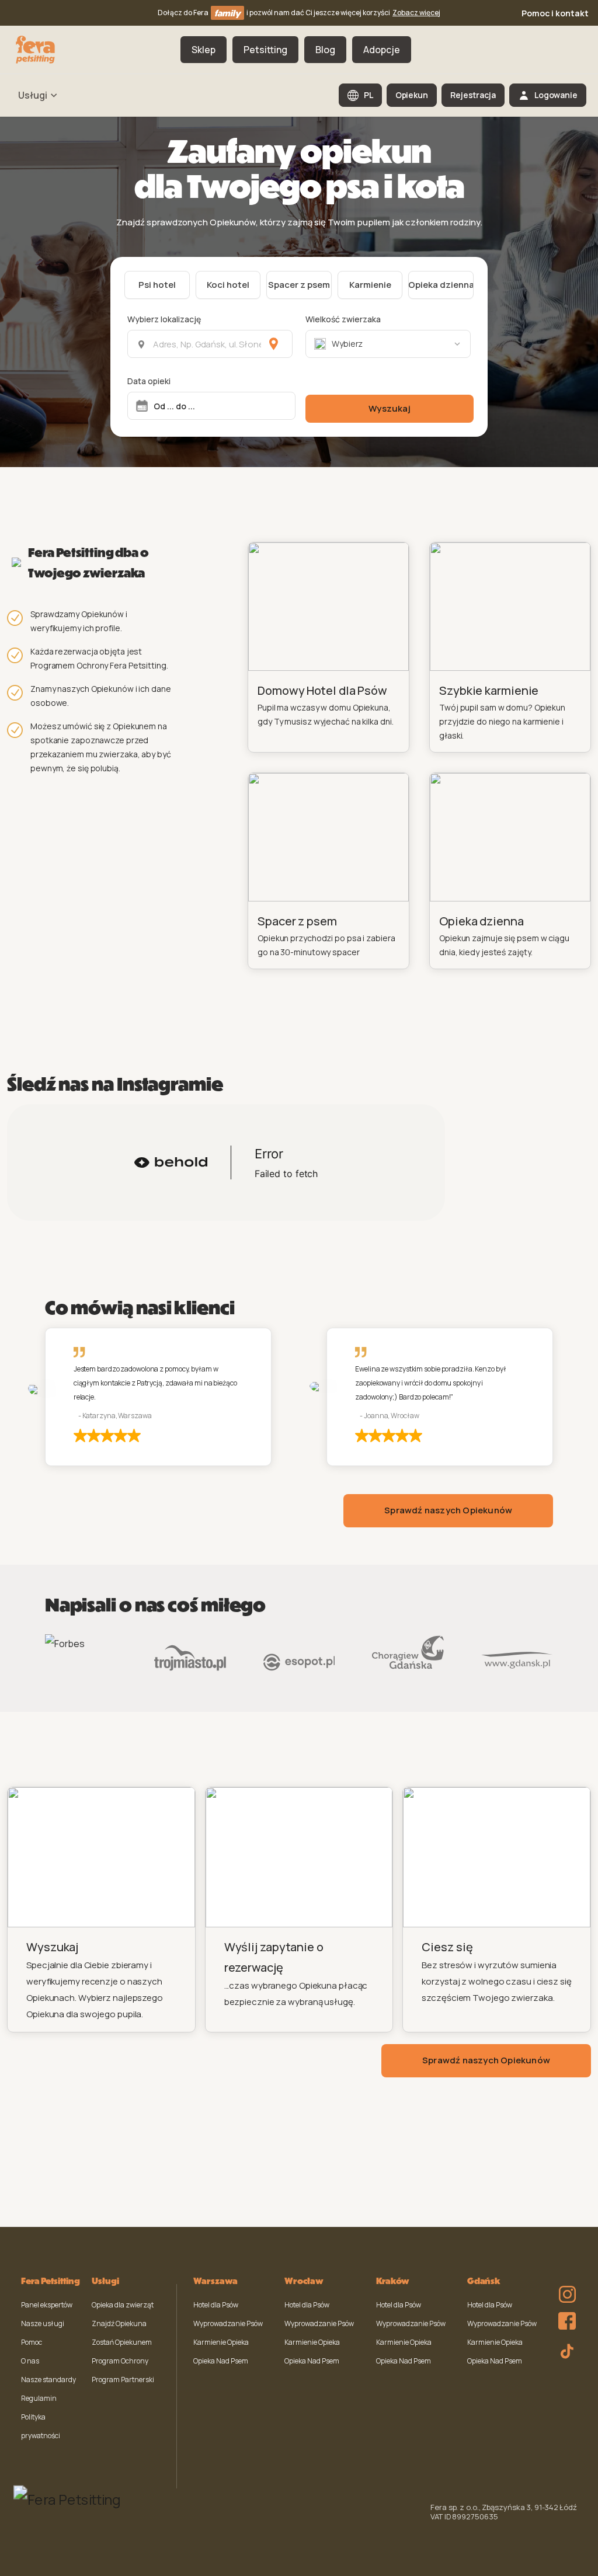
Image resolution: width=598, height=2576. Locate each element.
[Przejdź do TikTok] (564, 2349)
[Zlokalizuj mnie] (274, 344)
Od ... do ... (174, 406)
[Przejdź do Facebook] (564, 2318)
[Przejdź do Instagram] (564, 2286)
